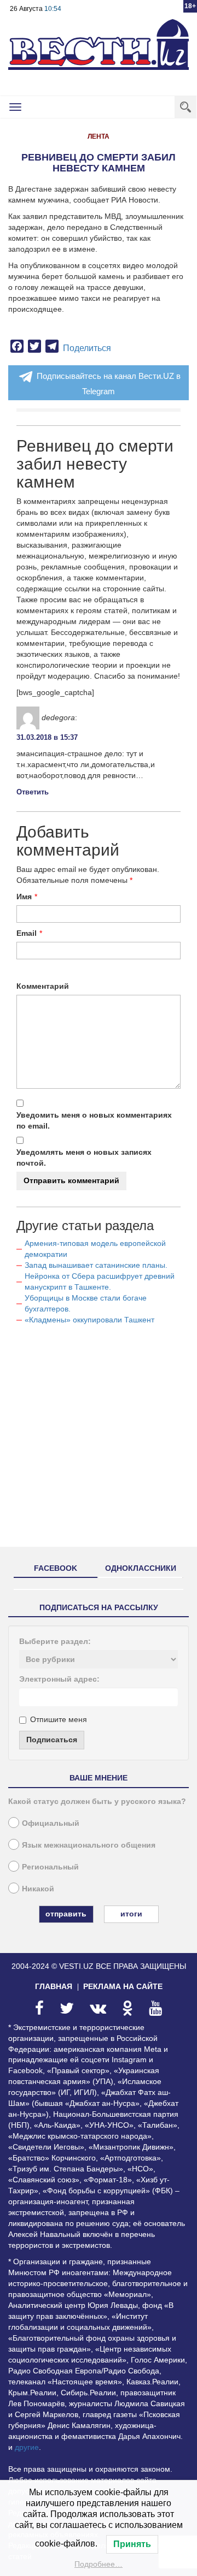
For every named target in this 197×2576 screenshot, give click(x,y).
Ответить (33, 792)
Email (27, 933)
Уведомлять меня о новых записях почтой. (84, 1158)
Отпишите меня (59, 1719)
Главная (54, 1986)
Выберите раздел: (55, 1641)
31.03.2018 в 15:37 (47, 737)
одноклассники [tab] (141, 1568)
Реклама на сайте (123, 1986)
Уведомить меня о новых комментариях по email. (94, 1120)
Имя (24, 897)
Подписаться (52, 1740)
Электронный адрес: (59, 1679)
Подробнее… (99, 2564)
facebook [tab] (56, 1568)
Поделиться (87, 348)
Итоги (131, 1914)
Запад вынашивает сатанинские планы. (96, 1265)
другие (27, 2447)
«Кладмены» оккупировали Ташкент (89, 1320)
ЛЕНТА (99, 136)
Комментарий (43, 986)
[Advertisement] (99, 1440)
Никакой (38, 1889)
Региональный (50, 1867)
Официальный (51, 1823)
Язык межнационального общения (89, 1845)
